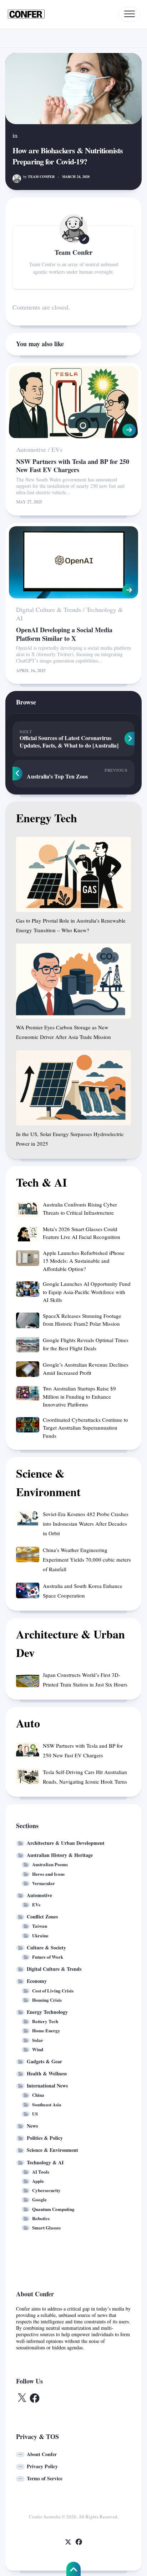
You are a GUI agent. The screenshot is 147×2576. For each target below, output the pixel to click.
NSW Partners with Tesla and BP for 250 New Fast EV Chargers (73, 466)
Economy (37, 1981)
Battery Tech (45, 2021)
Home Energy (46, 2030)
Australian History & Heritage (60, 1855)
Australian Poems (50, 1864)
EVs (57, 449)
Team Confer (39, 176)
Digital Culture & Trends (49, 609)
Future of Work (48, 1957)
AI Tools (41, 2172)
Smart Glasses (46, 2227)
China (38, 2095)
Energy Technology (47, 2012)
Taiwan (40, 1926)
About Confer (42, 2454)
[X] (68, 2542)
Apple (38, 2181)
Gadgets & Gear (44, 2061)
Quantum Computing (53, 2209)
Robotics (41, 2218)
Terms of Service (45, 2478)
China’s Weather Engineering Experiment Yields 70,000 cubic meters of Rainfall (87, 1559)
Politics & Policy (45, 2138)
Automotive (31, 449)
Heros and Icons (48, 1874)
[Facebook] (79, 2542)
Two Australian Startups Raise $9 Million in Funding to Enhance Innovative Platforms (79, 1396)
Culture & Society (46, 1947)
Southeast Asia (47, 2104)
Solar (38, 2040)
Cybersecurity (46, 2190)
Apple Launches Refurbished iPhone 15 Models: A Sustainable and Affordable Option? (84, 1261)
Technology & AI (45, 2162)
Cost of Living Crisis (53, 1991)
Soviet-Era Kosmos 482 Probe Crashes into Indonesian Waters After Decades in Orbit (86, 1524)
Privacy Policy (42, 2466)
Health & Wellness (47, 2073)
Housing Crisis (47, 2000)
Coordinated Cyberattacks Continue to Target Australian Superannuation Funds (85, 1428)
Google (39, 2199)
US (35, 2114)
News (32, 2126)
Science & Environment (52, 2150)
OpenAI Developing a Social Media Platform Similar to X (64, 634)
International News (47, 2086)
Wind (38, 2049)
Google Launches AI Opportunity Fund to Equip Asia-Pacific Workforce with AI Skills (87, 1292)
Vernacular (44, 1883)
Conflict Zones (42, 1917)
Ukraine (40, 1935)
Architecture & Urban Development (66, 1843)
